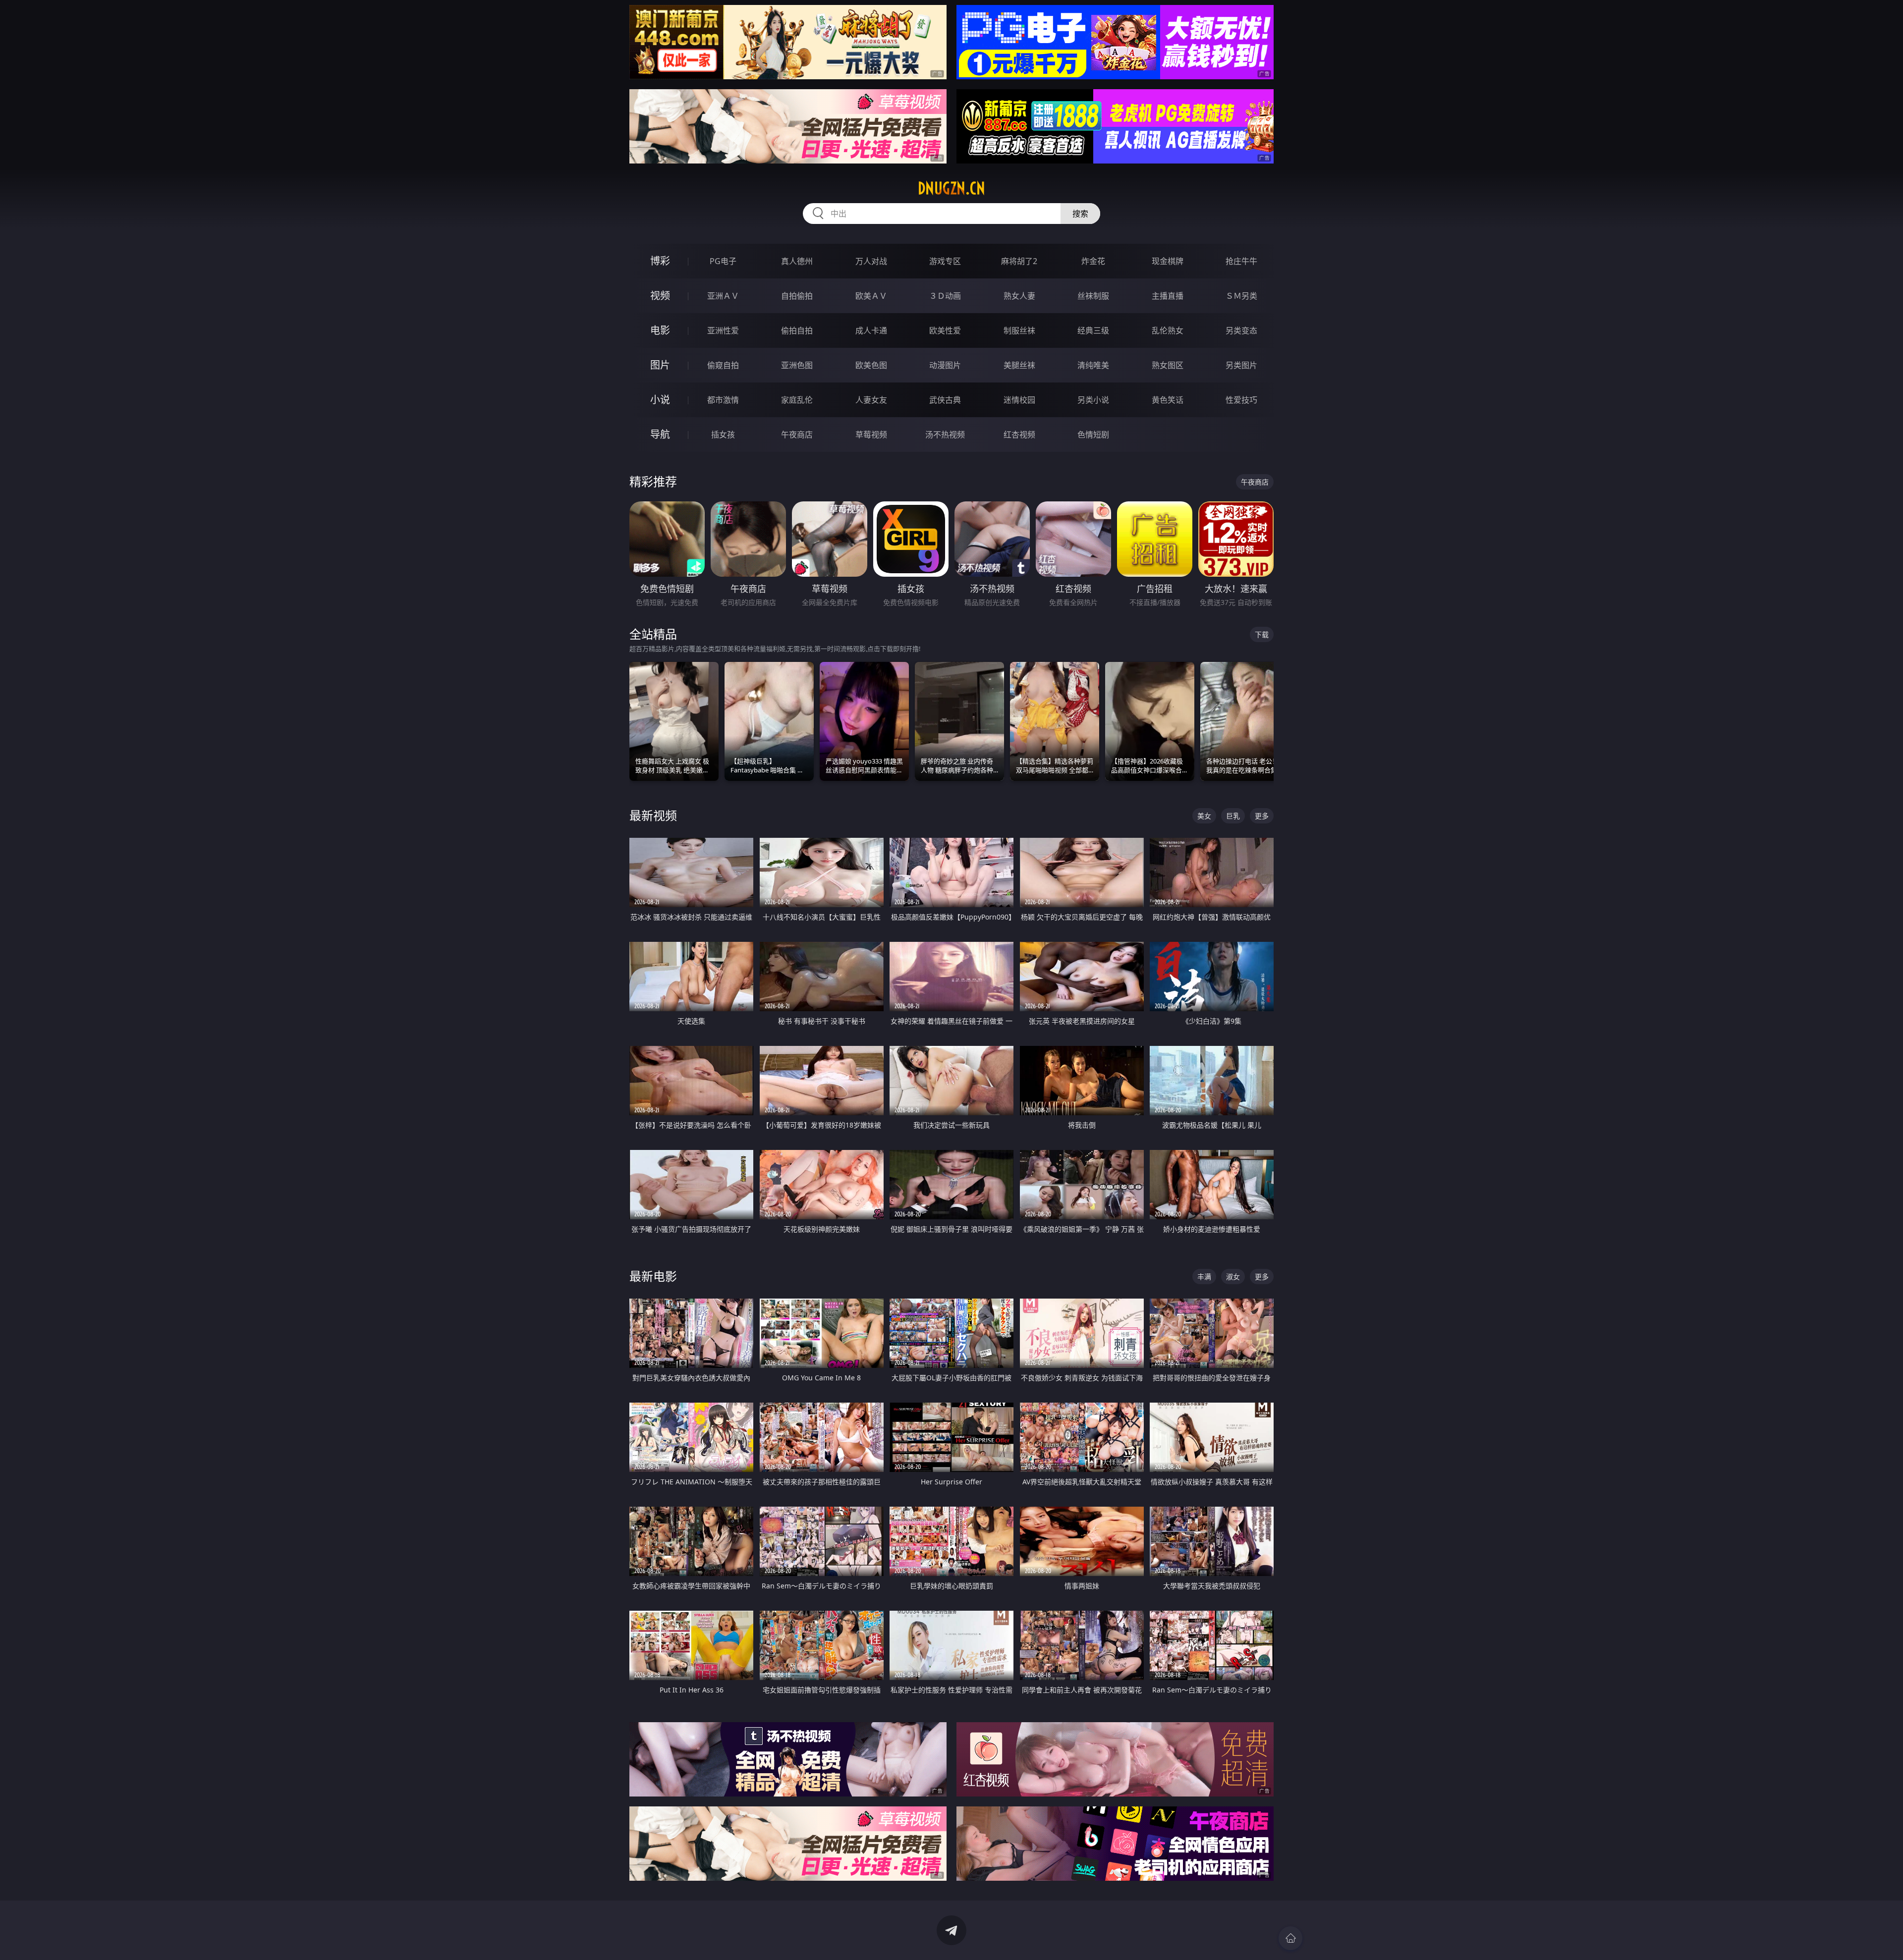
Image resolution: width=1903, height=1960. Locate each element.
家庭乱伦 (797, 400)
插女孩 (723, 435)
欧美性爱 (945, 330)
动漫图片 (945, 365)
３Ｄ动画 (945, 296)
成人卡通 (871, 330)
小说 (660, 400)
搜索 (1080, 214)
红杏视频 (1019, 435)
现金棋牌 (1168, 261)
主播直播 (1168, 296)
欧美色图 (871, 365)
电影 (660, 330)
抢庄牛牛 (1241, 261)
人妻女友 (871, 400)
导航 (660, 434)
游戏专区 (945, 261)
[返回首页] (1290, 1938)
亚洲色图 (797, 365)
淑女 (1233, 1277)
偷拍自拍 (797, 330)
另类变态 (1241, 330)
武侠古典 (945, 400)
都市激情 (723, 400)
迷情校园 (1019, 400)
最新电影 (653, 1276)
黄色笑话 (1168, 400)
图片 (660, 365)
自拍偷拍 (797, 296)
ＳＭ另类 (1241, 296)
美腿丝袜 (1019, 365)
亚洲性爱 (723, 330)
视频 (660, 296)
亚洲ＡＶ (723, 296)
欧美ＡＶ (871, 296)
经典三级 (1093, 330)
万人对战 (871, 261)
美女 (1204, 816)
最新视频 (653, 815)
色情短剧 (1093, 435)
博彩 (660, 261)
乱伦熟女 (1168, 330)
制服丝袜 (1019, 330)
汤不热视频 (945, 435)
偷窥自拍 (723, 365)
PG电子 (723, 261)
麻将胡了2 (1019, 261)
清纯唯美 (1093, 365)
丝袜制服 (1093, 296)
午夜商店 (797, 435)
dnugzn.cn (951, 188)
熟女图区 (1168, 365)
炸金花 (1093, 261)
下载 (1262, 634)
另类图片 (1241, 365)
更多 (1262, 816)
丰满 (1204, 1277)
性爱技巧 (1241, 400)
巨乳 (1233, 816)
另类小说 (1093, 400)
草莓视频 (871, 435)
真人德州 (797, 261)
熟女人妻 (1019, 296)
